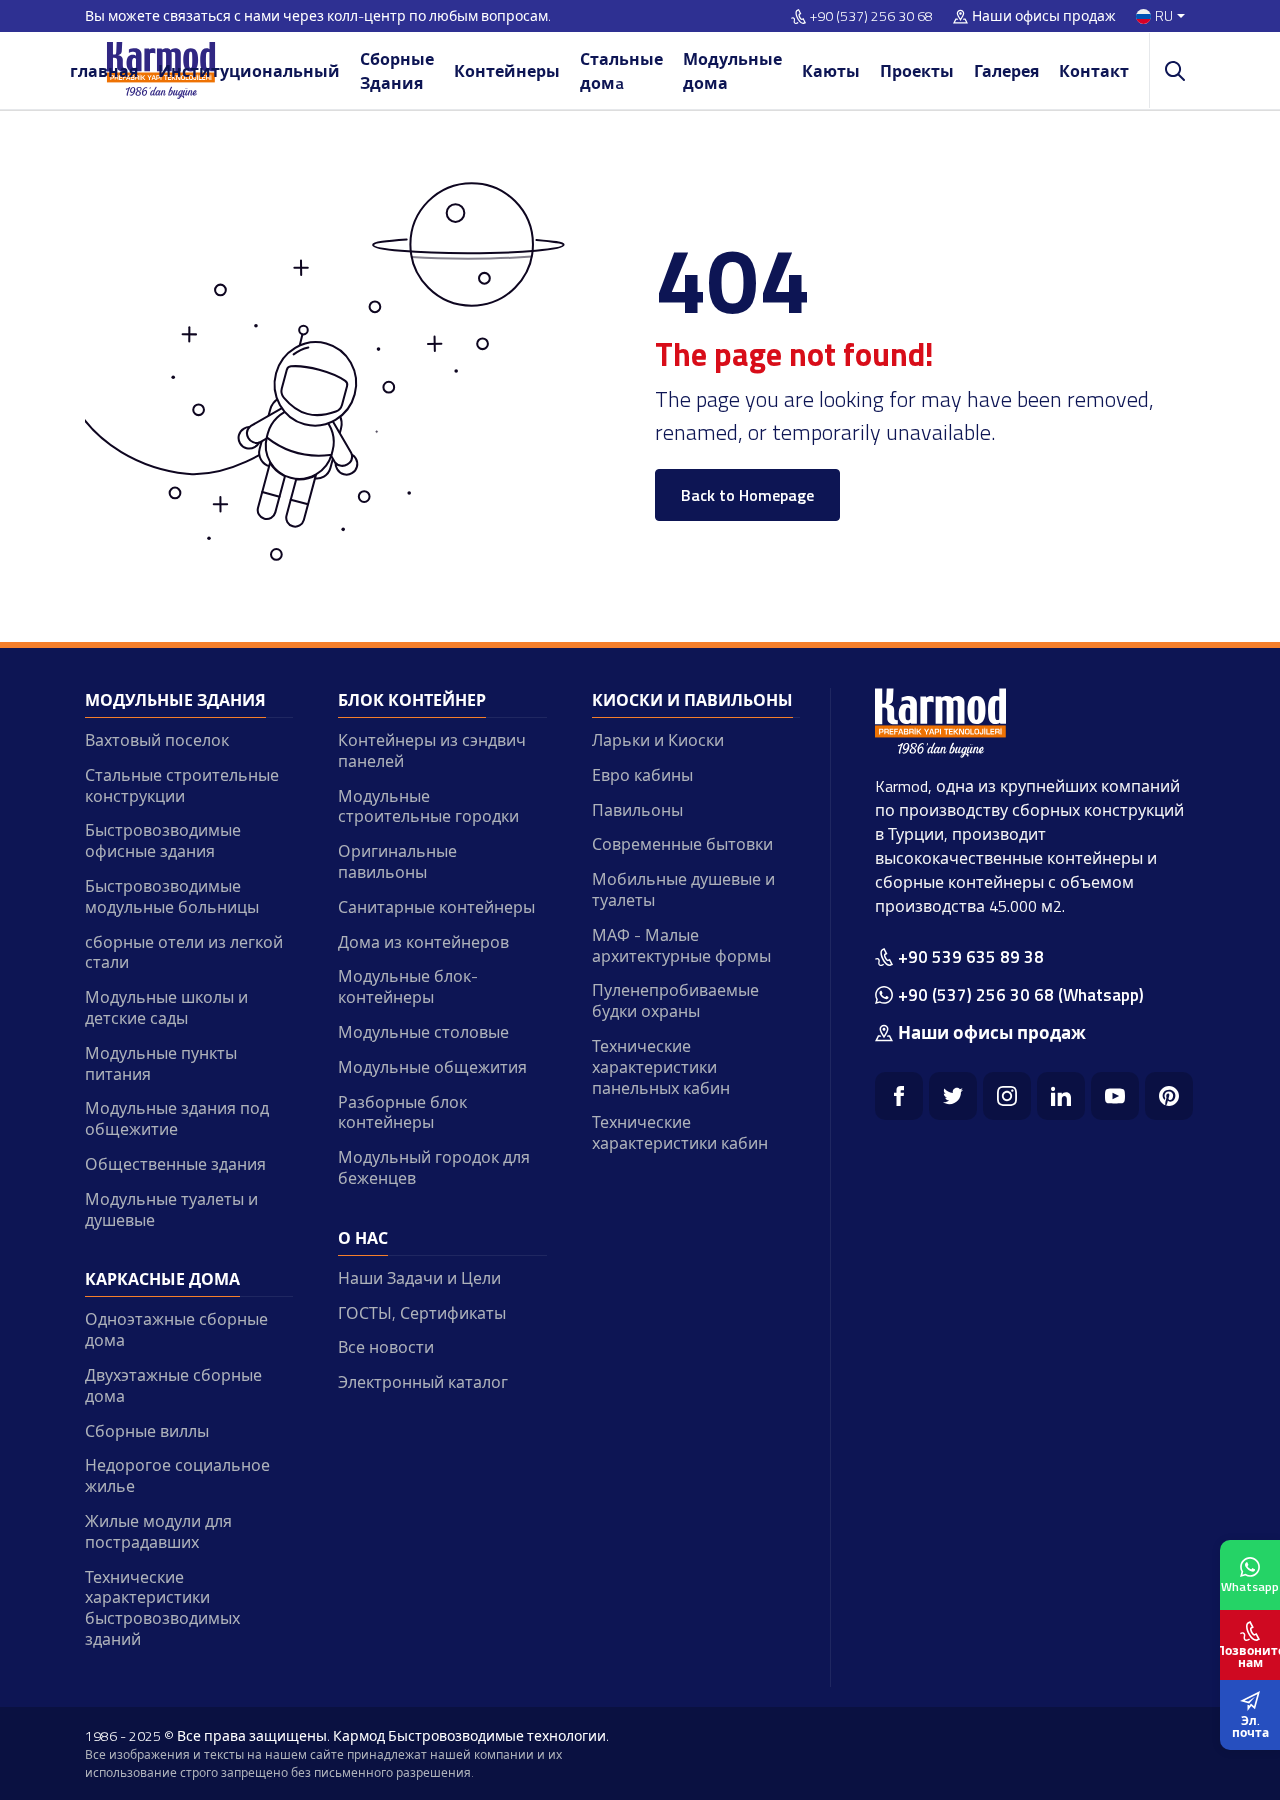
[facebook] (899, 1096)
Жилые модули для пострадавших (158, 1531)
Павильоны (637, 810)
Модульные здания (175, 700)
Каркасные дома (162, 1279)
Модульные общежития (432, 1067)
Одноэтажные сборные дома (176, 1329)
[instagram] (1007, 1096)
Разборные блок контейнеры (402, 1112)
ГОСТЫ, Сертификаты (422, 1313)
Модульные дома (732, 71)
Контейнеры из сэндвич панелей (432, 750)
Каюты (831, 71)
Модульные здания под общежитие (177, 1118)
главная (104, 71)
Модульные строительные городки (428, 806)
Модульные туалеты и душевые (171, 1209)
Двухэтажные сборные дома (173, 1385)
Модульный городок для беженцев (434, 1167)
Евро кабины (642, 775)
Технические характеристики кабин (680, 1132)
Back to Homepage (747, 495)
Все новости (386, 1347)
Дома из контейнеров (423, 942)
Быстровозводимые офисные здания (163, 840)
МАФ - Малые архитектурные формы (681, 945)
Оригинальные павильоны (397, 861)
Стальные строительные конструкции (182, 785)
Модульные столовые (423, 1032)
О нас (363, 1238)
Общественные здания (175, 1164)
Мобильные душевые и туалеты (683, 889)
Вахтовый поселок (157, 740)
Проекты (917, 71)
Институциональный (249, 71)
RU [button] (1164, 16)
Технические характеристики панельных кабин (661, 1067)
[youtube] (1115, 1096)
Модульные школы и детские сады (166, 1007)
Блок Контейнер (412, 700)
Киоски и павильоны (692, 700)
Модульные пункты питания (161, 1063)
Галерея (1006, 71)
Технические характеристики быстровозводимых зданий (162, 1608)
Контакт (1094, 71)
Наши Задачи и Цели (419, 1278)
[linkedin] (1061, 1096)
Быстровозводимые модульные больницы (172, 896)
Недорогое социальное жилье (177, 1475)
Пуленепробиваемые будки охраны (675, 1000)
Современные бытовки (682, 844)
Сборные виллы (147, 1431)
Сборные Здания (397, 71)
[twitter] (953, 1096)
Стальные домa (621, 71)
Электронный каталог (423, 1382)
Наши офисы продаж (1044, 16)
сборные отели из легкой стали (184, 952)
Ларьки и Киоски (658, 740)
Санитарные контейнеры (436, 907)
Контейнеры (507, 71)
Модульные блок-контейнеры (408, 986)
